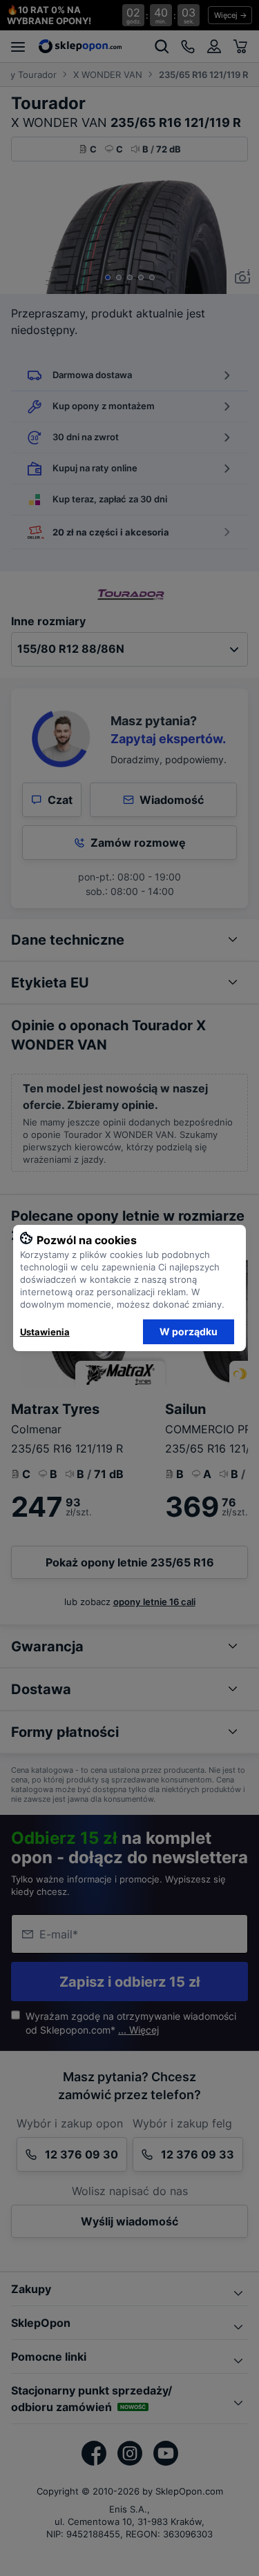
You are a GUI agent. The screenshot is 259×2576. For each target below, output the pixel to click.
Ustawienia (45, 1332)
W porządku (189, 1331)
